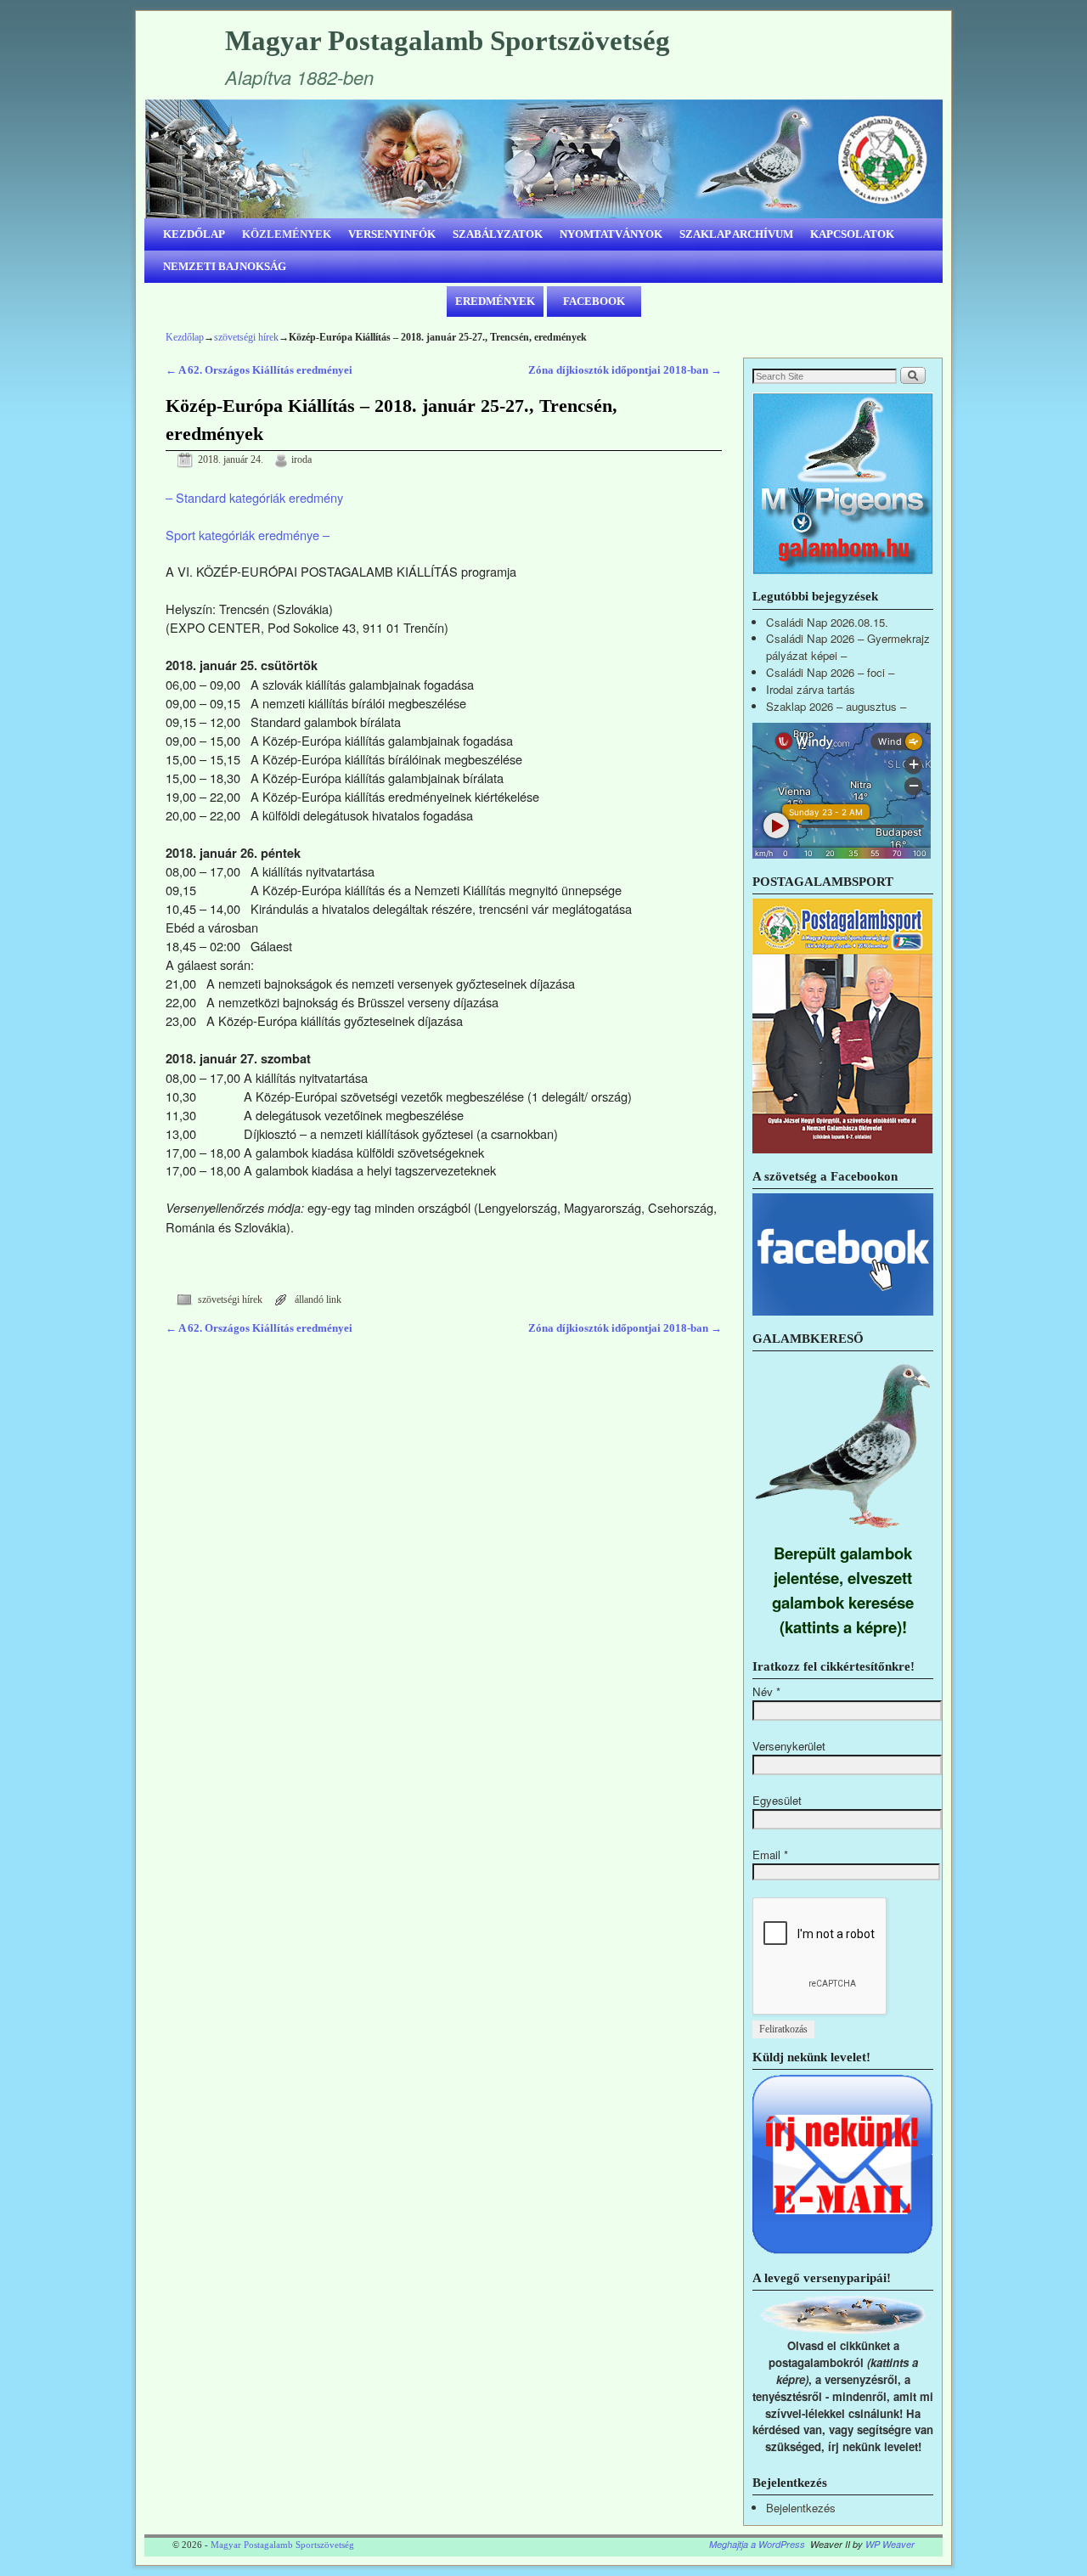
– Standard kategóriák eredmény (254, 497)
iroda (301, 460)
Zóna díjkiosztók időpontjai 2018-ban (625, 370)
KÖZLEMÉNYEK (287, 234)
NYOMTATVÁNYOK (611, 234)
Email (770, 1854)
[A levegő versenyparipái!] (843, 2329)
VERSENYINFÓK (392, 234)
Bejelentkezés (801, 2508)
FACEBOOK (594, 301)
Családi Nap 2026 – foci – (830, 672)
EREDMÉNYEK (495, 301)
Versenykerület (789, 1746)
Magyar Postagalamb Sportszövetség (448, 41)
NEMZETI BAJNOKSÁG (225, 266)
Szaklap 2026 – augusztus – (836, 706)
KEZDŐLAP (194, 234)
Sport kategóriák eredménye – (248, 535)
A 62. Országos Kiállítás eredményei (259, 370)
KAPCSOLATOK (852, 234)
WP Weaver (890, 2544)
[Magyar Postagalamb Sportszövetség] (543, 159)
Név (766, 1691)
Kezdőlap (185, 337)
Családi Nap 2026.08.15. (827, 622)
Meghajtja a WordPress (757, 2544)
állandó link (318, 1300)
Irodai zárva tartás (811, 689)
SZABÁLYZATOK (498, 234)
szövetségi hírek (246, 337)
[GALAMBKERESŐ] (843, 1532)
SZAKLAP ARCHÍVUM (736, 234)
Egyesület (777, 1800)
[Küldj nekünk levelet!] (843, 2250)
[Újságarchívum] (842, 1149)
